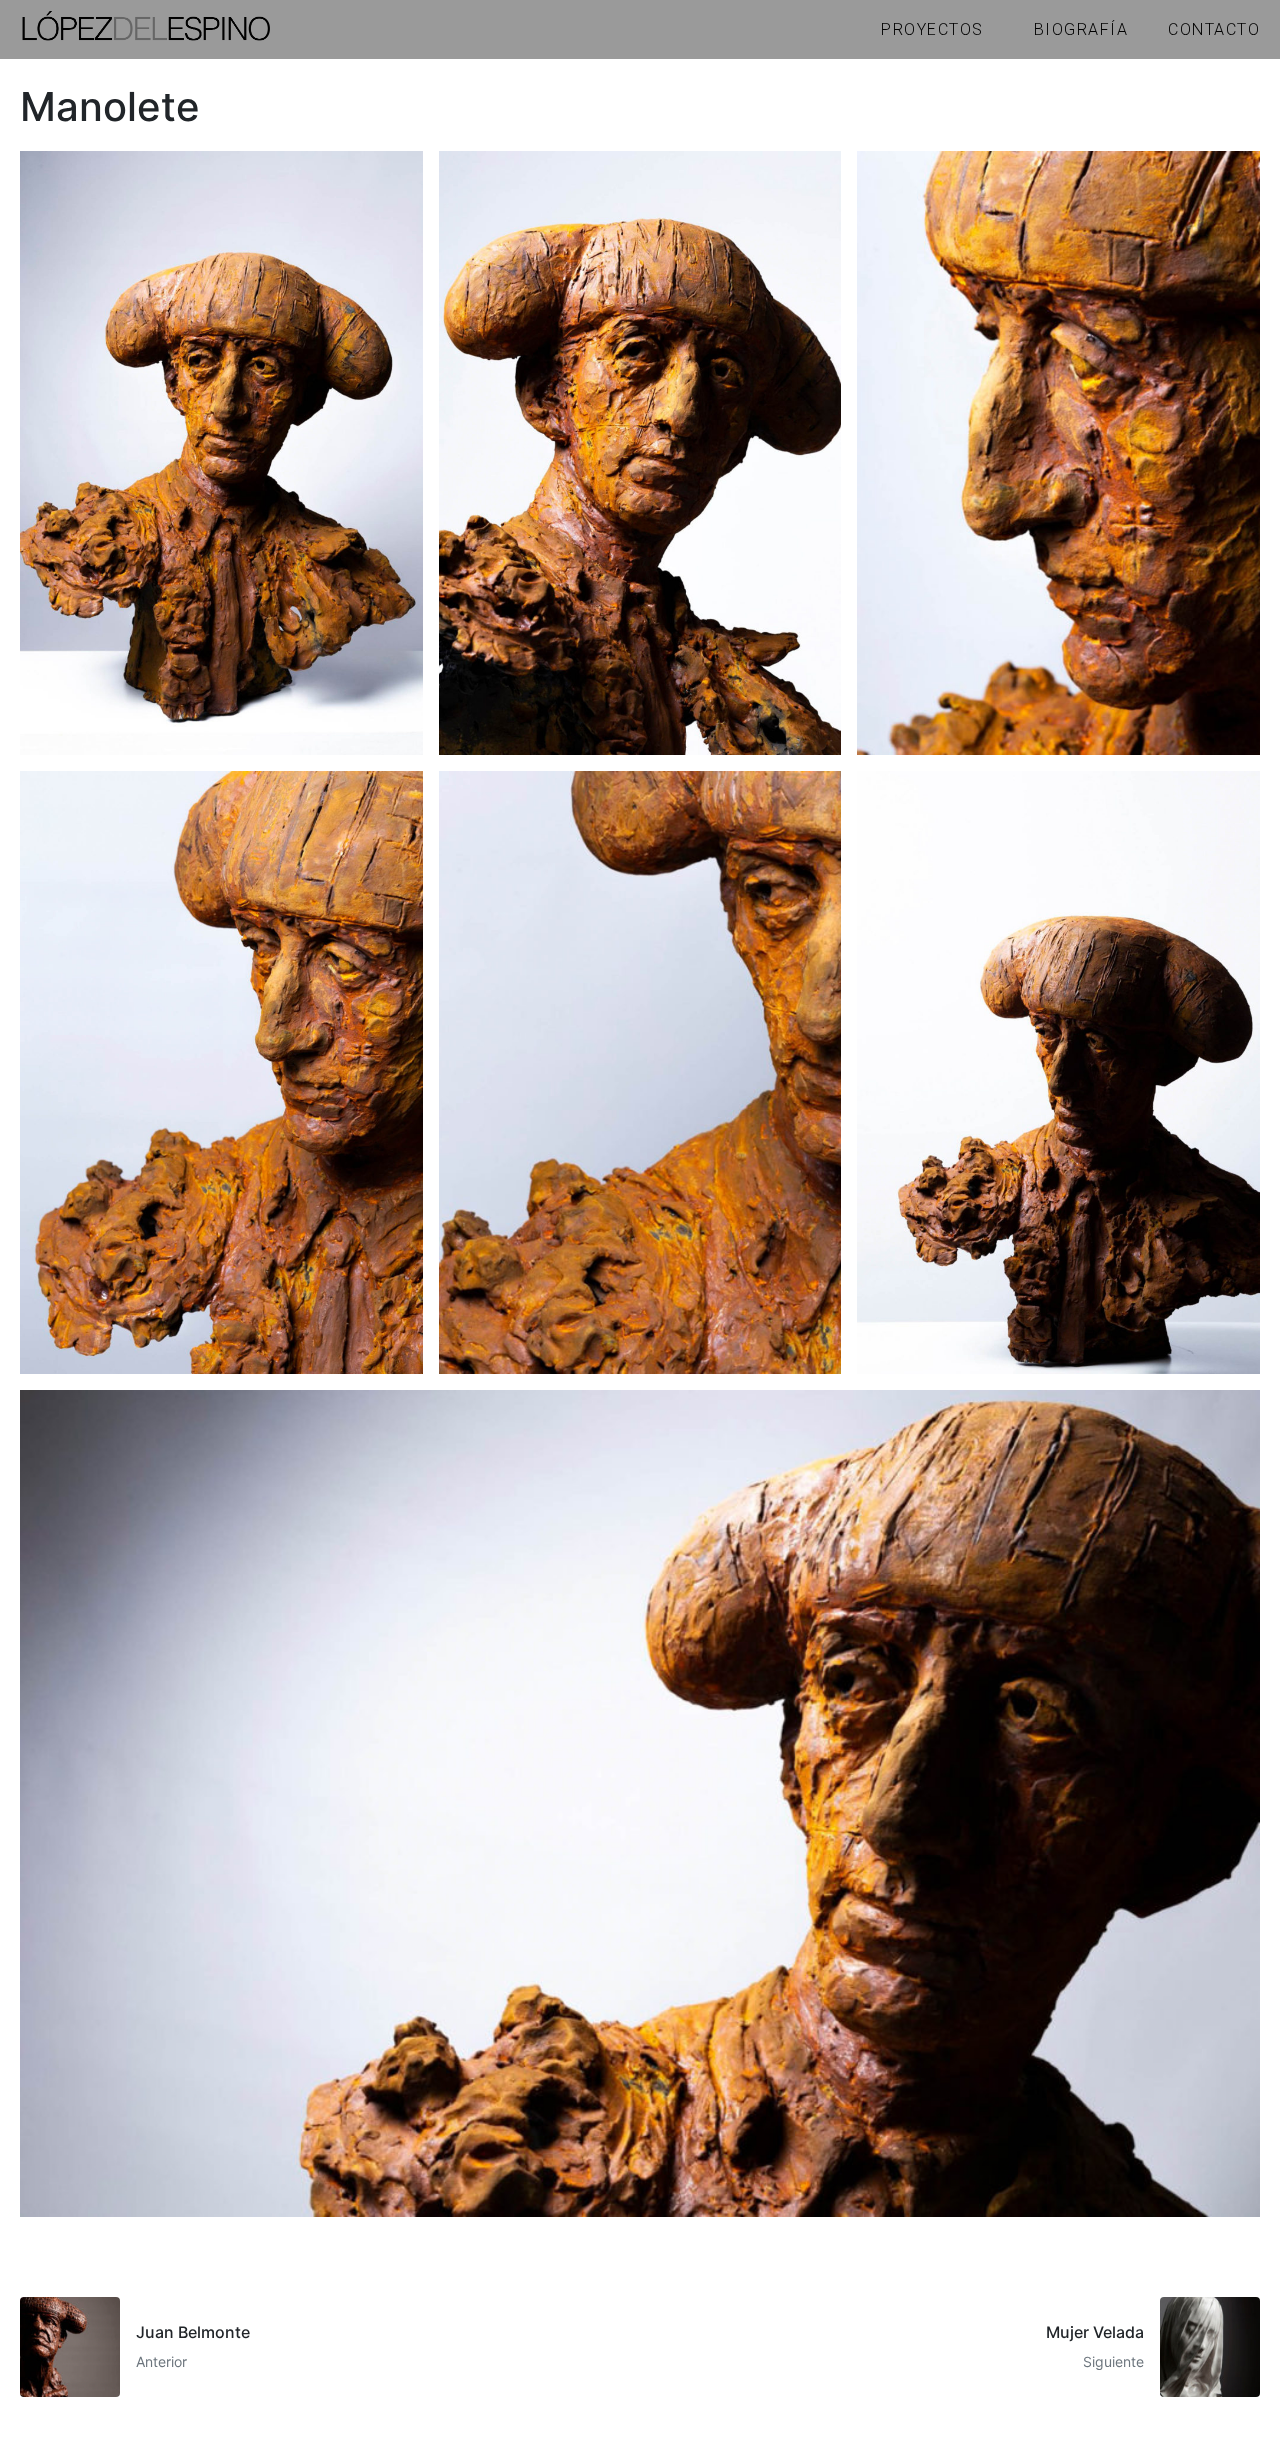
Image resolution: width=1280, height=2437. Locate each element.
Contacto (1214, 29)
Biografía (1081, 29)
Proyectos (932, 29)
